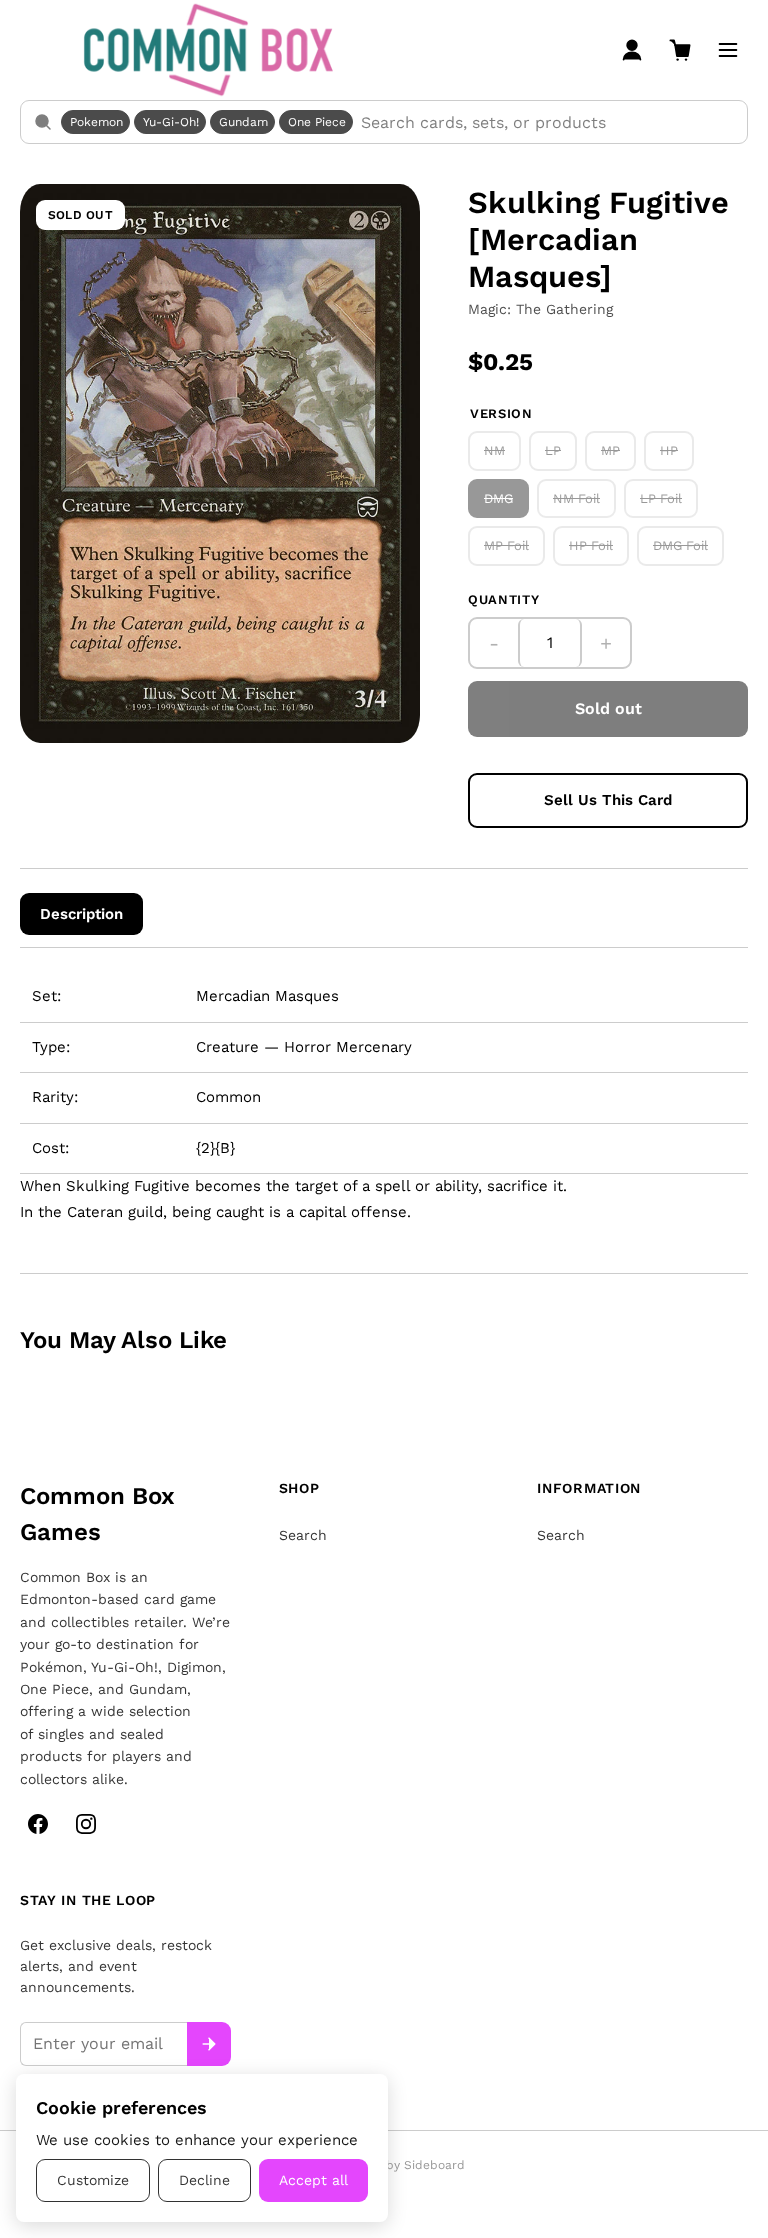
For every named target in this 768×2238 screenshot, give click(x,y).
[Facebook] (38, 1824)
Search (303, 1535)
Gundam (243, 122)
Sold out (608, 708)
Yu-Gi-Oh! (171, 122)
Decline (204, 2180)
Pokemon (96, 122)
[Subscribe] (209, 2044)
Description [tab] (81, 914)
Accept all (313, 2180)
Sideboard (434, 2165)
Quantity (503, 599)
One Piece (317, 122)
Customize (93, 2180)
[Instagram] (86, 1824)
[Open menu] (728, 50)
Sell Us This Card (608, 800)
